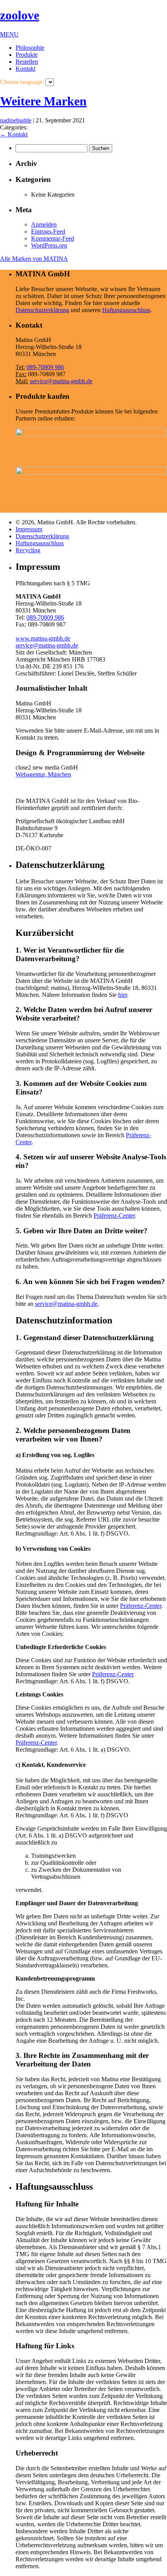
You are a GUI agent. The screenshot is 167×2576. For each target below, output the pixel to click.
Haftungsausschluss (126, 310)
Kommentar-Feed (53, 238)
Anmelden (44, 224)
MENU (9, 34)
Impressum (29, 529)
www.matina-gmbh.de (43, 638)
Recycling (28, 550)
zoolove (20, 15)
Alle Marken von (34, 259)
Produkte (27, 55)
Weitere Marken (43, 101)
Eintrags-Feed (48, 231)
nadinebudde (16, 120)
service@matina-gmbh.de (61, 381)
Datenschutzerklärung (42, 310)
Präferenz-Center (114, 1216)
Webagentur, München (43, 774)
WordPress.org (49, 245)
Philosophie (30, 48)
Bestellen (27, 62)
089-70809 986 (45, 367)
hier (123, 995)
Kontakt (25, 69)
